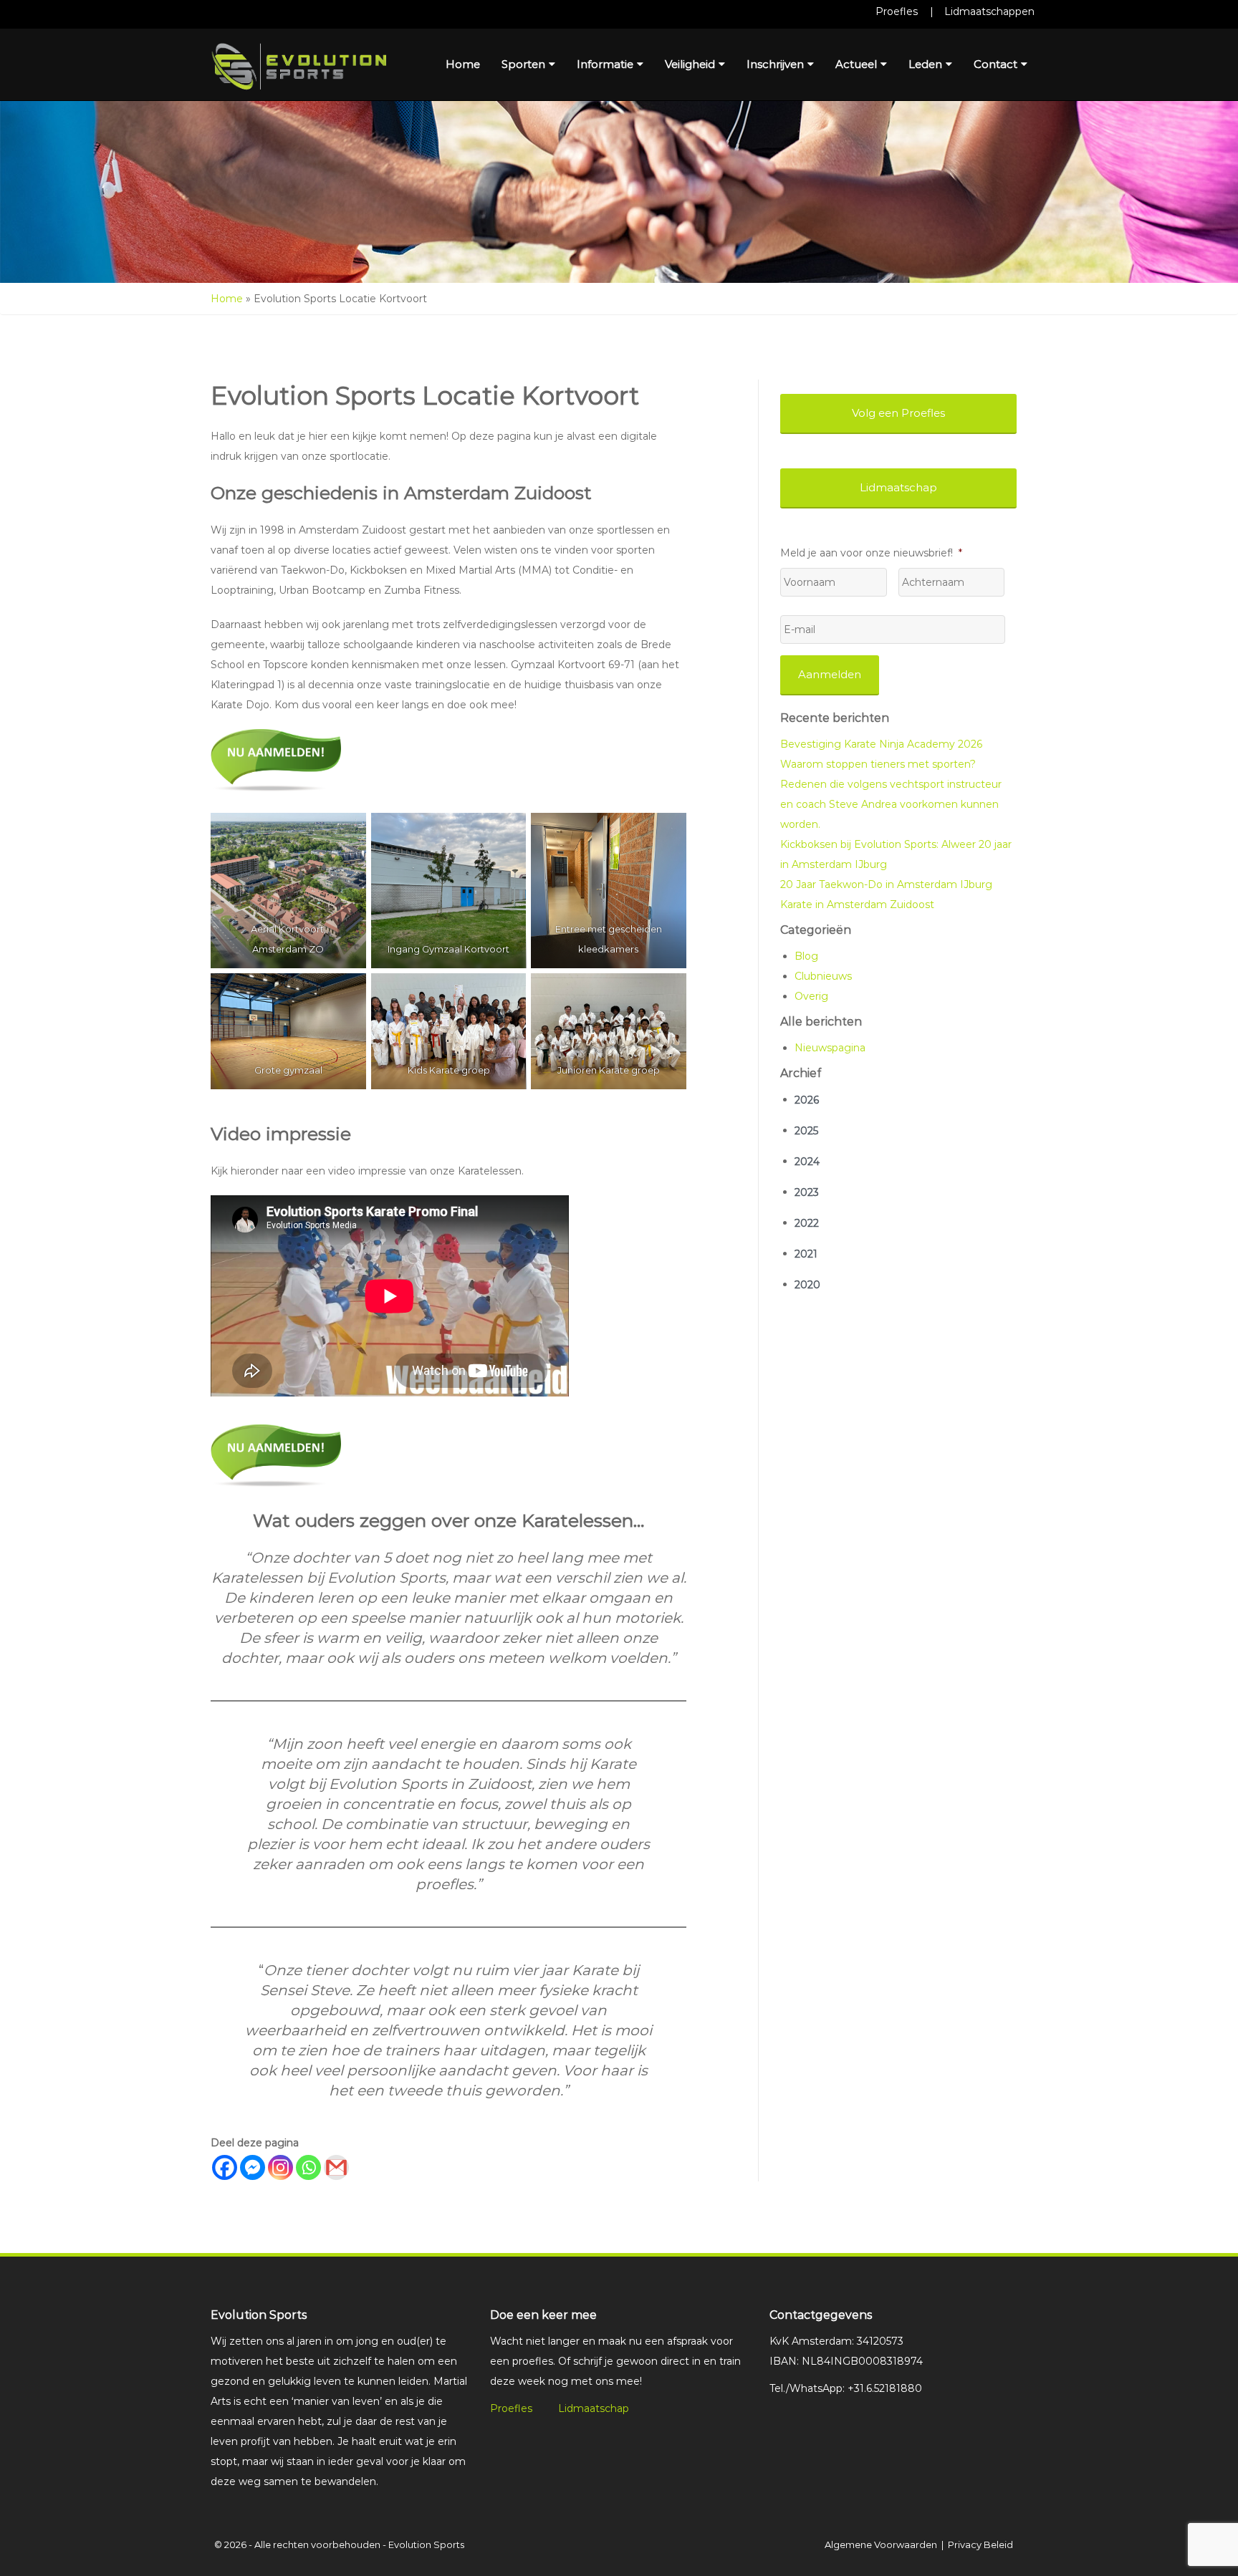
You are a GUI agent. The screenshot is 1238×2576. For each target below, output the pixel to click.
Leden (925, 64)
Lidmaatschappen (989, 11)
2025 (806, 1131)
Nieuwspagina (830, 1048)
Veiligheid (690, 64)
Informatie (605, 64)
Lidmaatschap (594, 2408)
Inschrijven (775, 64)
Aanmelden (830, 674)
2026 (807, 1100)
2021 (806, 1254)
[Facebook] (225, 2167)
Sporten (523, 64)
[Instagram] (280, 2167)
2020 (807, 1285)
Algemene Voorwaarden (881, 2544)
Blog (806, 956)
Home (463, 64)
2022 (807, 1223)
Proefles (897, 11)
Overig (811, 996)
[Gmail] (336, 2167)
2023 (807, 1192)
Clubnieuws (823, 976)
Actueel (856, 64)
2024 (807, 1162)
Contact (995, 64)
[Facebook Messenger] (253, 2167)
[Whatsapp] (308, 2167)
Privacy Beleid (980, 2544)
